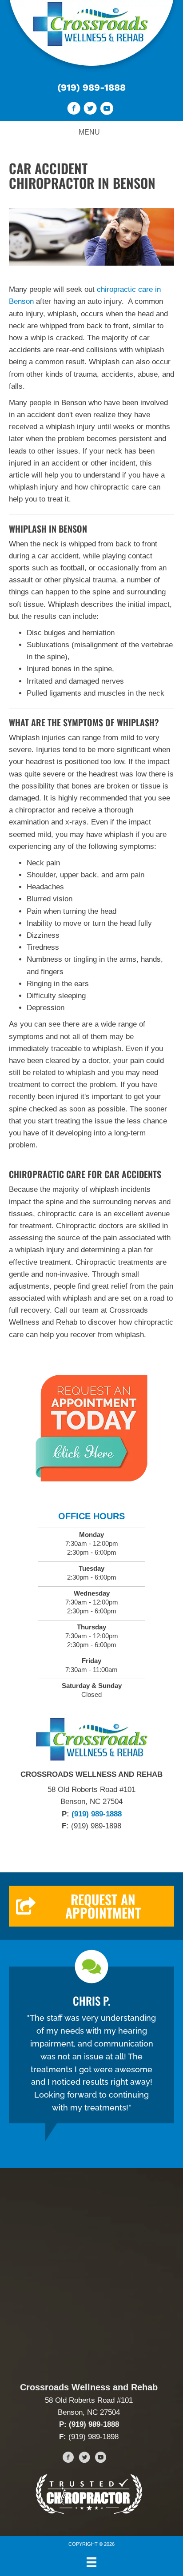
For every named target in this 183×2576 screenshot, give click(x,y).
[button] (91, 1906)
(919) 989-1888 (91, 87)
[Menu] (91, 2562)
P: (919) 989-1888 (89, 2424)
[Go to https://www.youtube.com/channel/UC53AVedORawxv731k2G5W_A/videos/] (107, 110)
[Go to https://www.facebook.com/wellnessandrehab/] (74, 110)
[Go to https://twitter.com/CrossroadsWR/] (90, 110)
